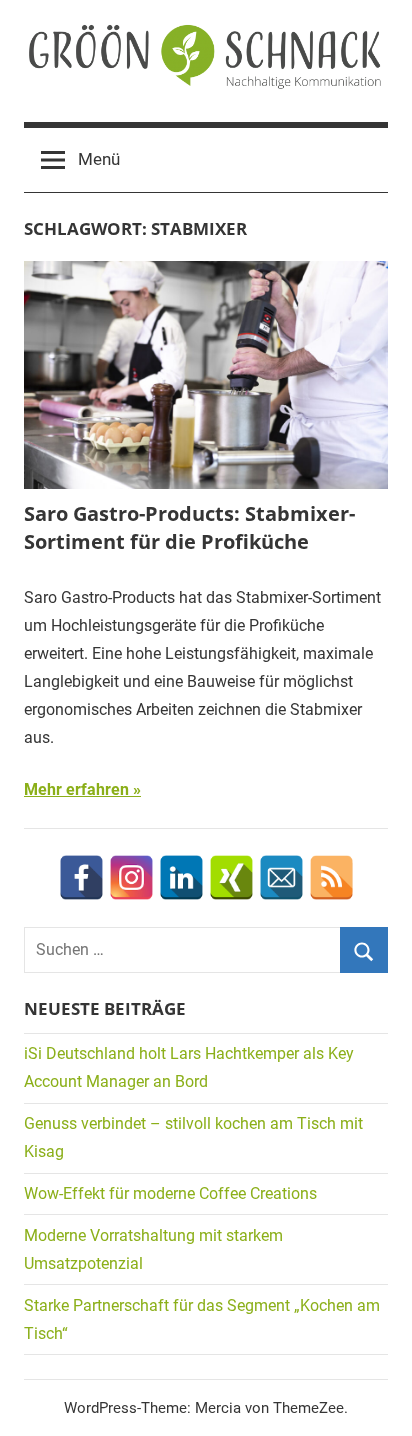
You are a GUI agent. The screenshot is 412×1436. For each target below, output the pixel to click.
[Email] (281, 877)
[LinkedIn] (181, 877)
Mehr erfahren (76, 789)
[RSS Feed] (331, 877)
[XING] (231, 877)
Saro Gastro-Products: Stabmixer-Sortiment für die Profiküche (189, 527)
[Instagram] (131, 877)
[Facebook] (81, 877)
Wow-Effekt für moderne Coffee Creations (170, 1193)
